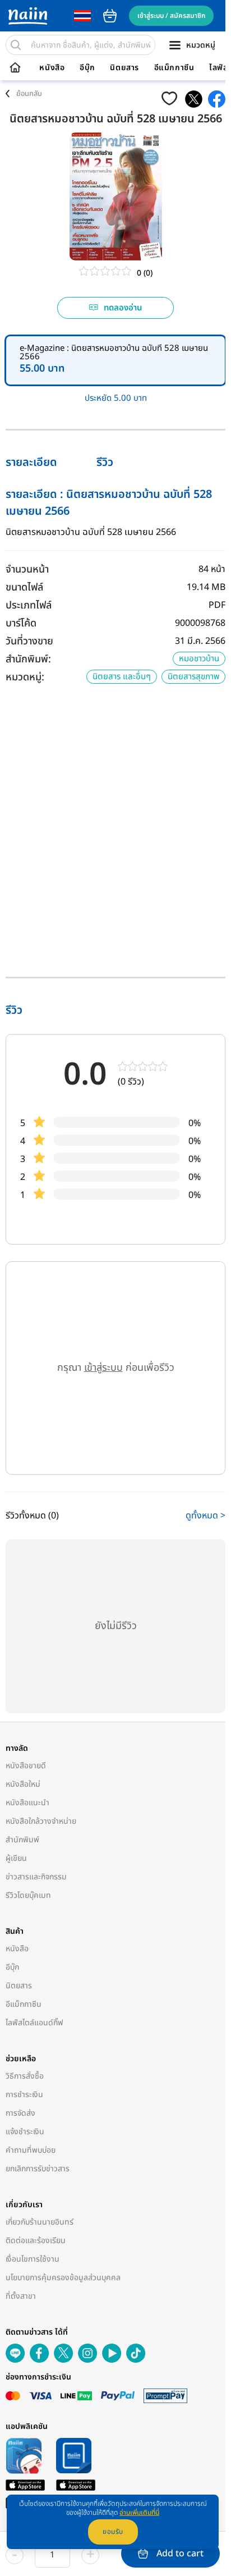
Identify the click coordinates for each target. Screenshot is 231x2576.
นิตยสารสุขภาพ (193, 677)
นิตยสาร (124, 68)
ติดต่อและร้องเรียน (36, 2241)
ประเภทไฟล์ (29, 605)
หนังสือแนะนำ (27, 1803)
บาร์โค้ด (21, 623)
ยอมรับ (113, 2532)
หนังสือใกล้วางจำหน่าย (41, 1821)
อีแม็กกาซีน (174, 68)
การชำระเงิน (24, 2095)
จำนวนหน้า (27, 569)
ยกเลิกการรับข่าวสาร (38, 2169)
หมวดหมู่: (25, 677)
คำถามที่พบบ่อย (31, 2150)
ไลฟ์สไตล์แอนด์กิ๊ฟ (34, 2023)
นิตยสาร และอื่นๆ (122, 677)
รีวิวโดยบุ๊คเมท (28, 1895)
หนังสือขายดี (26, 1766)
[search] (16, 45)
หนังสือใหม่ (23, 1784)
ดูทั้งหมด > (205, 1516)
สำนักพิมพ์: (28, 659)
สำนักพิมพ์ (22, 1840)
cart (110, 16)
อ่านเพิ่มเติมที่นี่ (139, 2513)
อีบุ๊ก (87, 68)
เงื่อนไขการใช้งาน (33, 2259)
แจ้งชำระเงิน (25, 2132)
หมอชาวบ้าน (199, 659)
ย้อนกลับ (29, 94)
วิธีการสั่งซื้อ (25, 2076)
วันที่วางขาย (29, 641)
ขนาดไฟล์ (24, 587)
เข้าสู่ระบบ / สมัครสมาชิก (171, 16)
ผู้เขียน (16, 1858)
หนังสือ (52, 68)
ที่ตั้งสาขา (21, 2296)
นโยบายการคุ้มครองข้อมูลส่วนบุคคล (63, 2278)
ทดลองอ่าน (123, 308)
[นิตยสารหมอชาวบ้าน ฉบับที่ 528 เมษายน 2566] (194, 99)
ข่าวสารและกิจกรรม (36, 1877)
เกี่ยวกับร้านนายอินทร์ (40, 2222)
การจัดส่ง (20, 2113)
